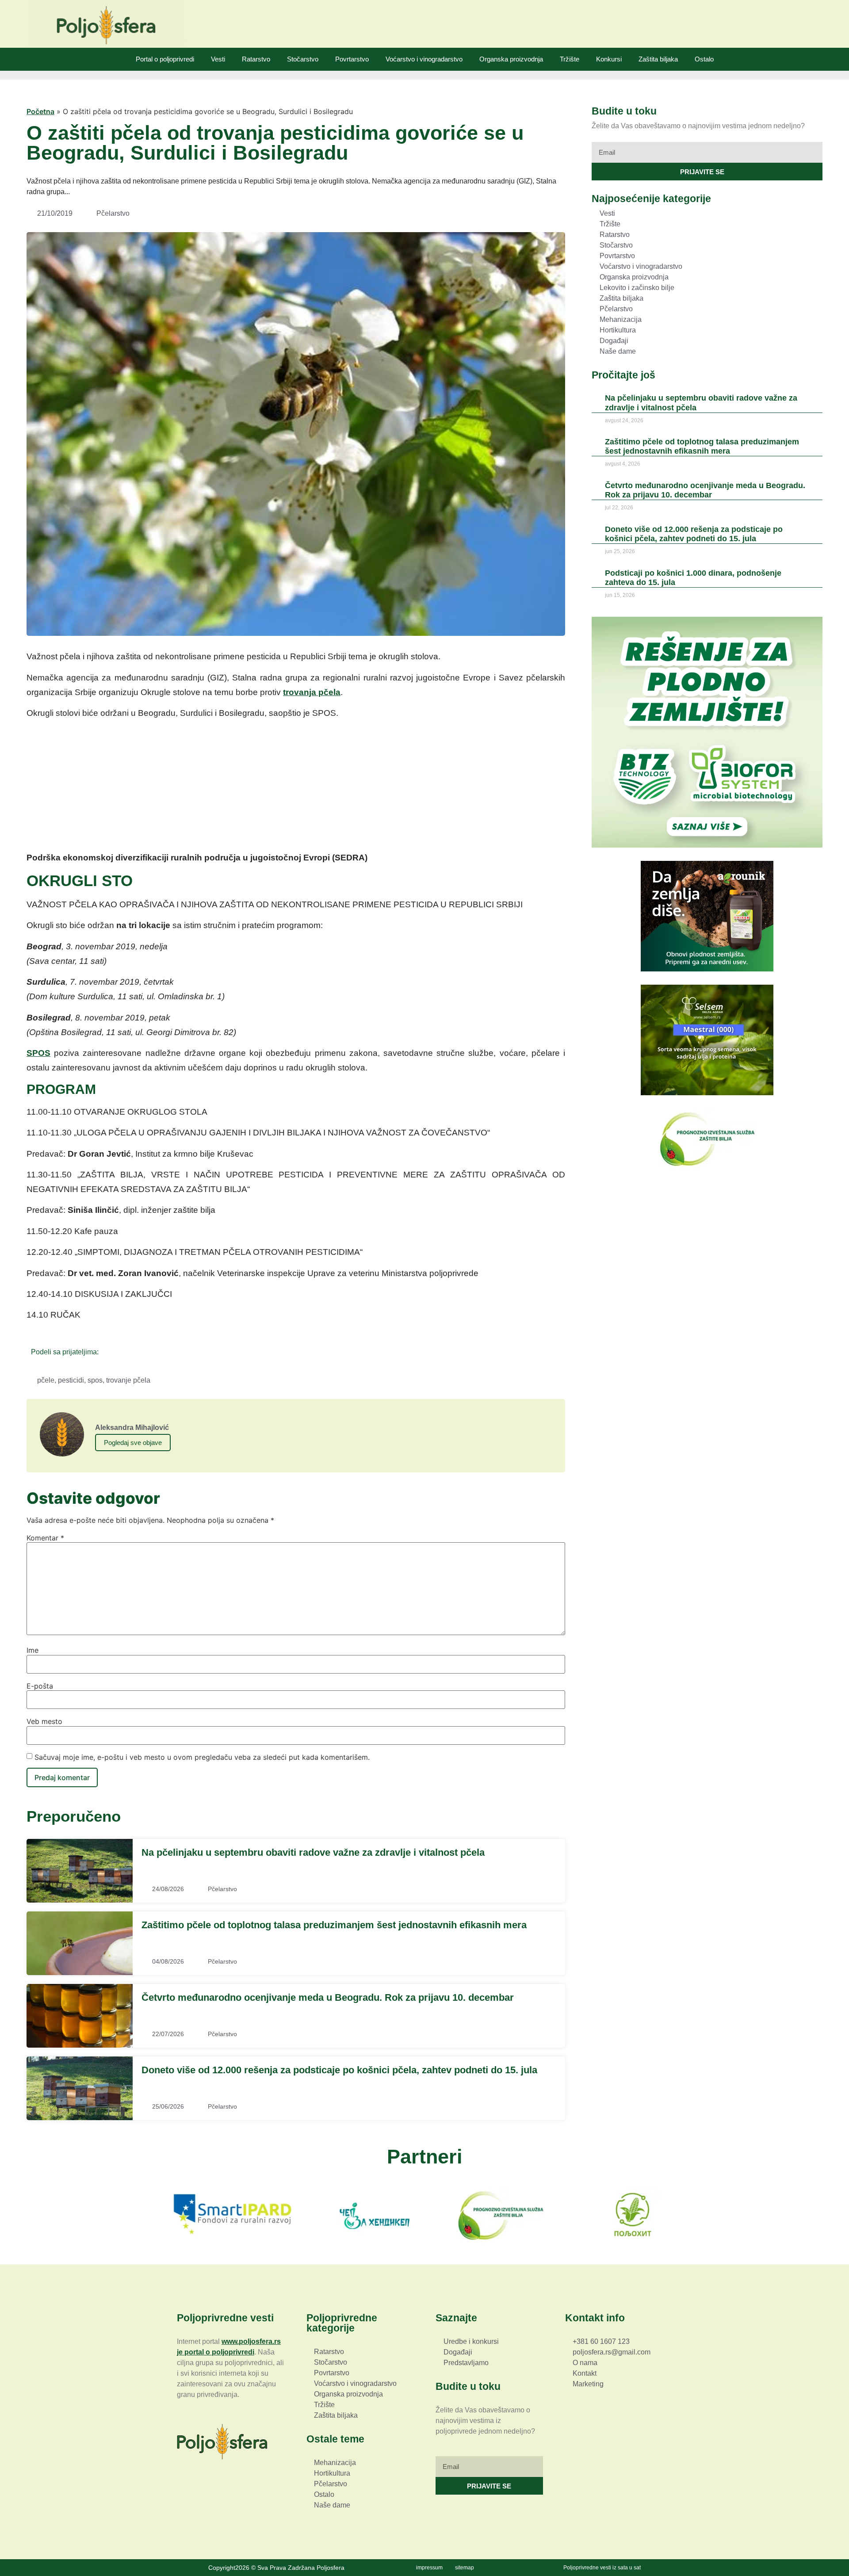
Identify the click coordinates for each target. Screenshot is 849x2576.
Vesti (218, 59)
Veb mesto (44, 1721)
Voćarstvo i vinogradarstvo (424, 59)
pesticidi (71, 1380)
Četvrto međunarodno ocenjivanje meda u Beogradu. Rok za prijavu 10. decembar (328, 1997)
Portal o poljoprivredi (165, 59)
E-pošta (40, 1686)
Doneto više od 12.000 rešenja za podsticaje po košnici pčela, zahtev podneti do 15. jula (339, 2070)
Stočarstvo (303, 59)
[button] (108, 1351)
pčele (46, 1380)
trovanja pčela (312, 692)
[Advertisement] (296, 788)
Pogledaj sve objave (133, 1443)
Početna (40, 111)
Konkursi (609, 59)
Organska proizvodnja (511, 59)
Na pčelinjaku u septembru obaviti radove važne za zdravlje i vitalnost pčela (313, 1852)
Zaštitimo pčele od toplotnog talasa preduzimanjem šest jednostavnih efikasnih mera (334, 1925)
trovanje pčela (128, 1380)
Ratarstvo (256, 59)
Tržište (570, 59)
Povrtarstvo (352, 59)
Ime (33, 1650)
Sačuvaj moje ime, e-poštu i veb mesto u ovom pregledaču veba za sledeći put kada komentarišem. (202, 1757)
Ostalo (704, 59)
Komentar (45, 1538)
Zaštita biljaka (658, 59)
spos (95, 1380)
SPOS (38, 1053)
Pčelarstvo (113, 213)
